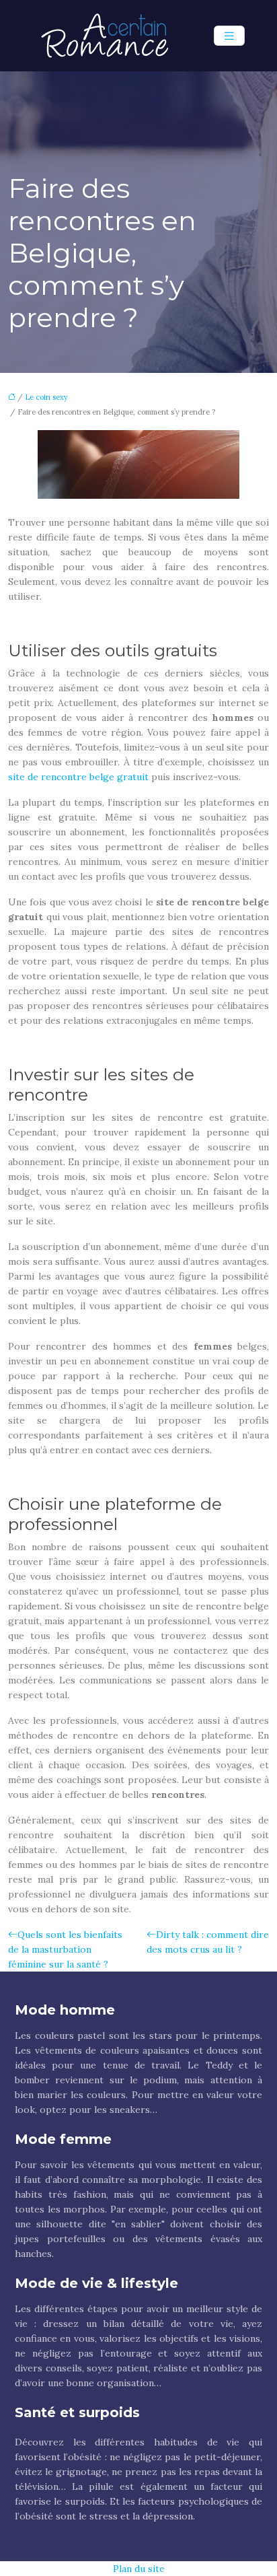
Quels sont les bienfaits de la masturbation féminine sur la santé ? (65, 1949)
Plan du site (139, 2569)
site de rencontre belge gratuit (78, 777)
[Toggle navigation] (229, 36)
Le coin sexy (46, 397)
